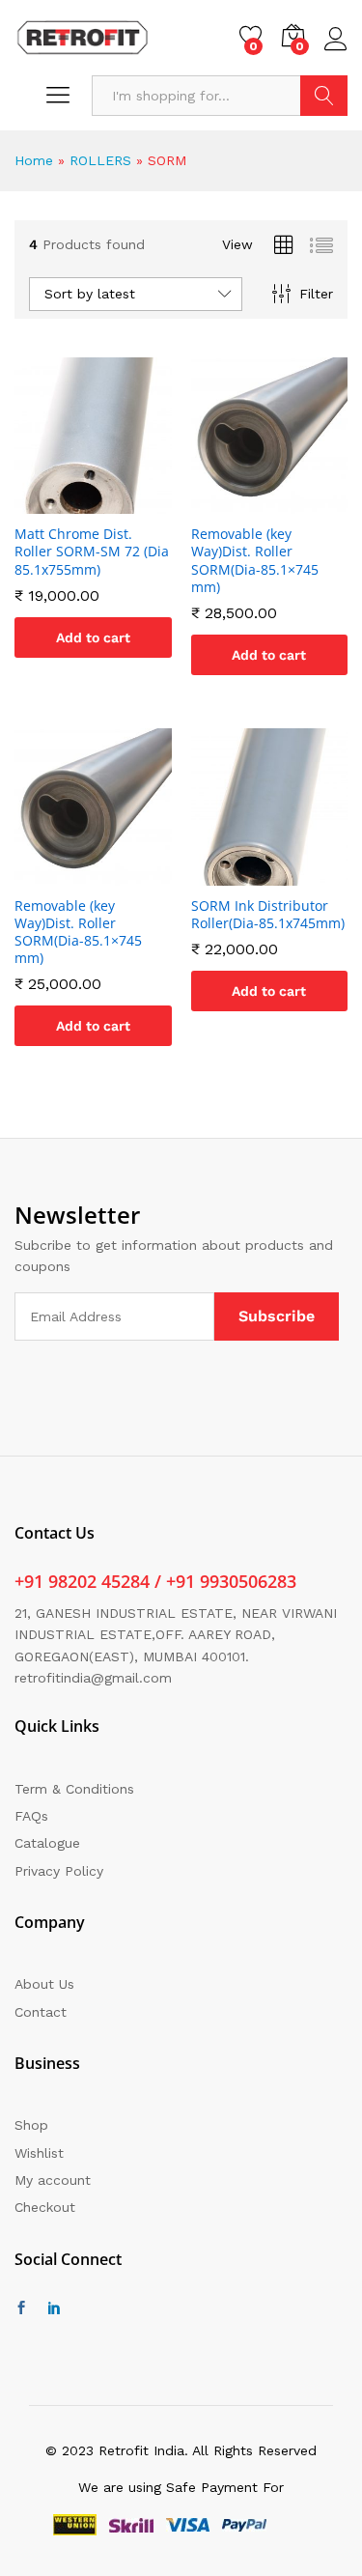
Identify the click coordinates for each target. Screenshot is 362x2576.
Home (34, 160)
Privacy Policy (59, 1871)
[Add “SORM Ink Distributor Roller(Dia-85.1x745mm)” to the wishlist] (292, 874)
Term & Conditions (74, 1789)
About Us (44, 1984)
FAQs (31, 1816)
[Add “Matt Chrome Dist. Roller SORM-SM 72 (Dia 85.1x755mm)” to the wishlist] (115, 502)
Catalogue (47, 1843)
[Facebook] (21, 2308)
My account (53, 2180)
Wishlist (39, 2153)
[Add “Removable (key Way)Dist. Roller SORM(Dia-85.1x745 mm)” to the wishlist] (292, 502)
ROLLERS (100, 160)
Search (324, 96)
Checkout (45, 2207)
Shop (31, 2125)
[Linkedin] (54, 2308)
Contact (41, 2012)
